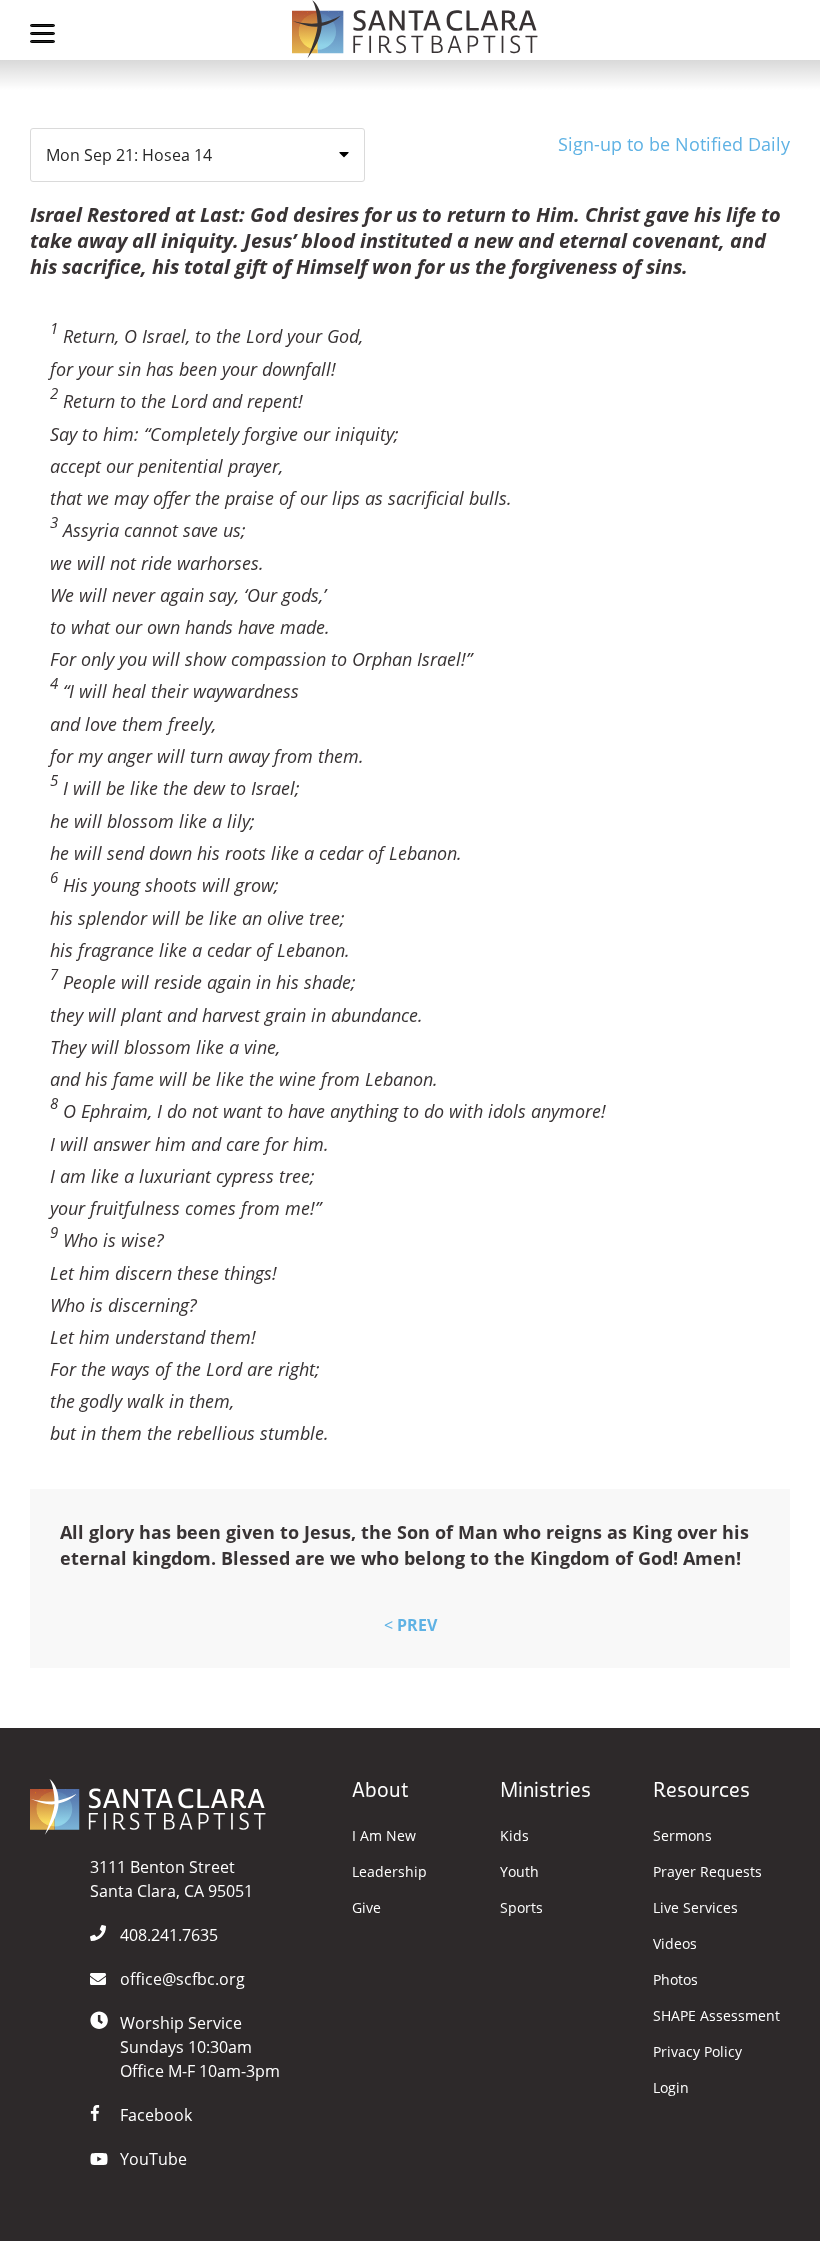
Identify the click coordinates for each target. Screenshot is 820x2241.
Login (671, 2088)
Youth (519, 1872)
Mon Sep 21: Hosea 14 (129, 155)
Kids (514, 1836)
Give (366, 1908)
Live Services (695, 1908)
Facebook (156, 2115)
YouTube (153, 2159)
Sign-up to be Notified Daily (674, 144)
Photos (675, 1980)
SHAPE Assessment (716, 2016)
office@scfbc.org (182, 1979)
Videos (675, 1944)
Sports (521, 1908)
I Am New (384, 1836)
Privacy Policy (697, 2052)
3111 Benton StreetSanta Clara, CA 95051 (171, 1879)
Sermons (682, 1836)
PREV (410, 1625)
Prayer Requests (707, 1872)
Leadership (389, 1872)
